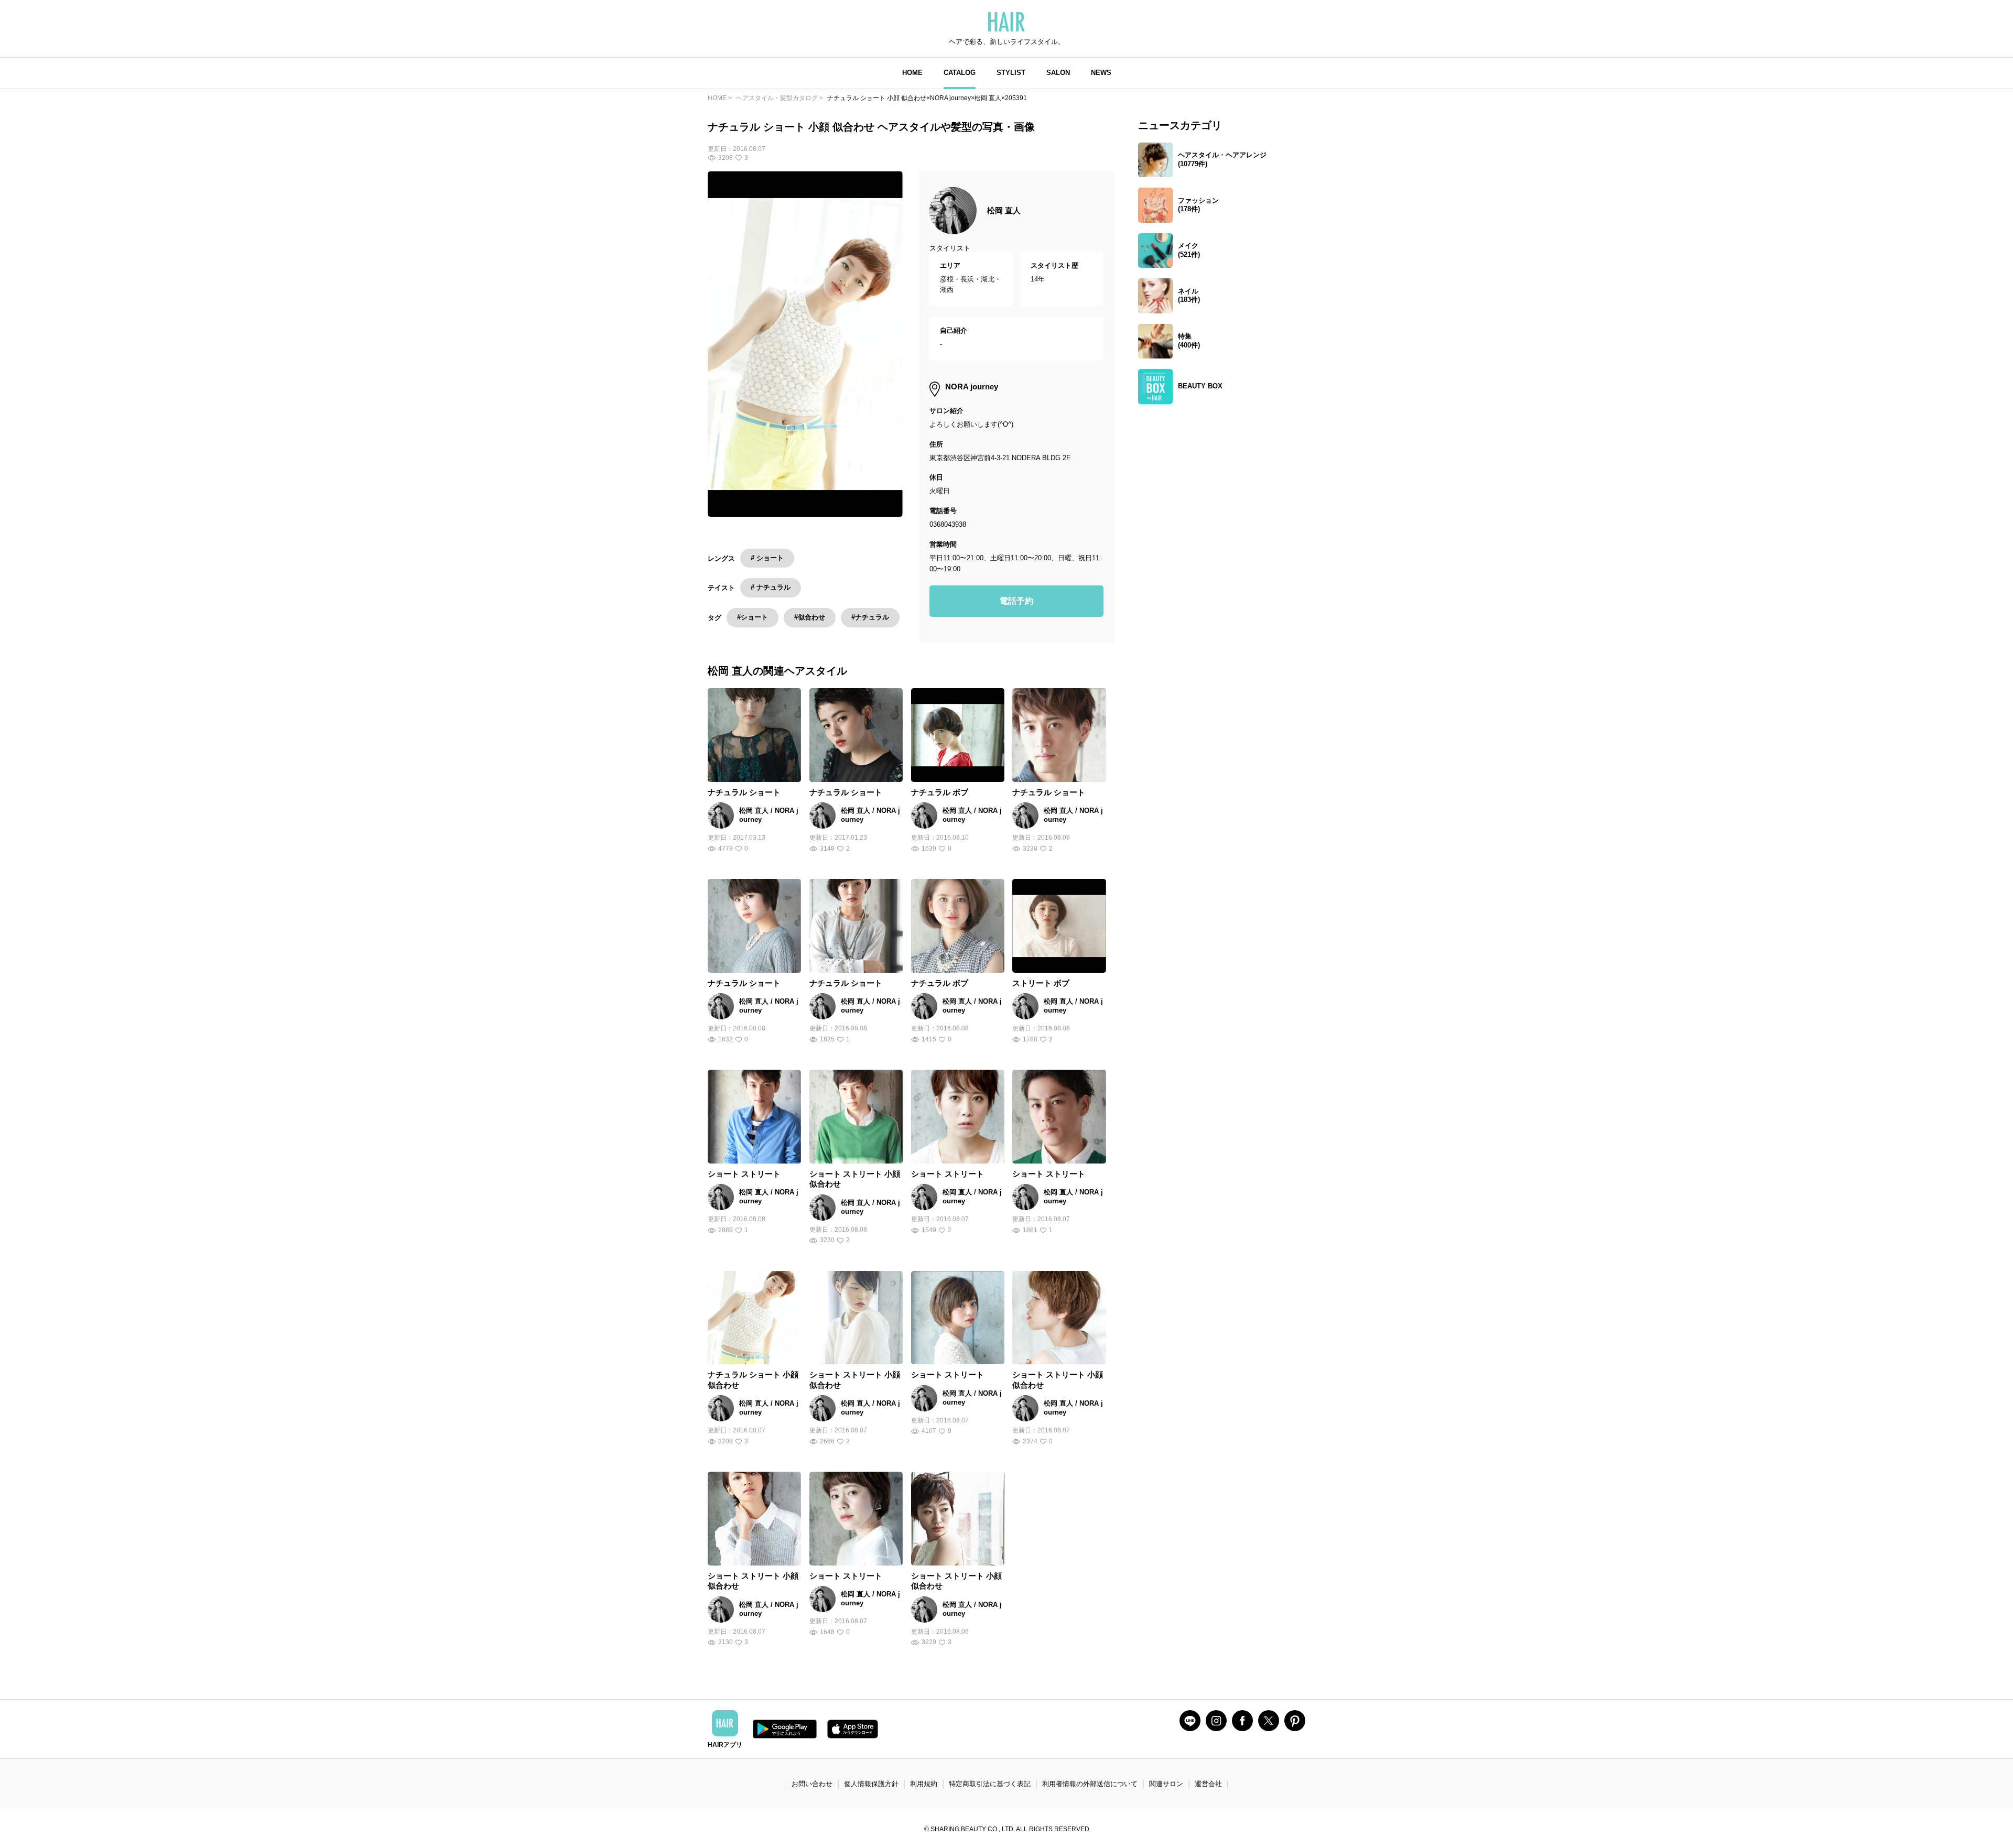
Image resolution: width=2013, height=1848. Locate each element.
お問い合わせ (812, 1784)
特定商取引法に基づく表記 (990, 1784)
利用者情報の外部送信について (1090, 1784)
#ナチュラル (870, 617)
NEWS (1101, 73)
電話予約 (1016, 601)
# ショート (767, 558)
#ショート (753, 617)
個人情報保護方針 (871, 1784)
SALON (1058, 73)
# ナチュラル (771, 587)
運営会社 (1208, 1784)
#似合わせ (810, 617)
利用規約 (924, 1784)
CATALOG (960, 73)
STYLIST (1011, 73)
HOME (912, 73)
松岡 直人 (1004, 210)
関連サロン (1166, 1784)
